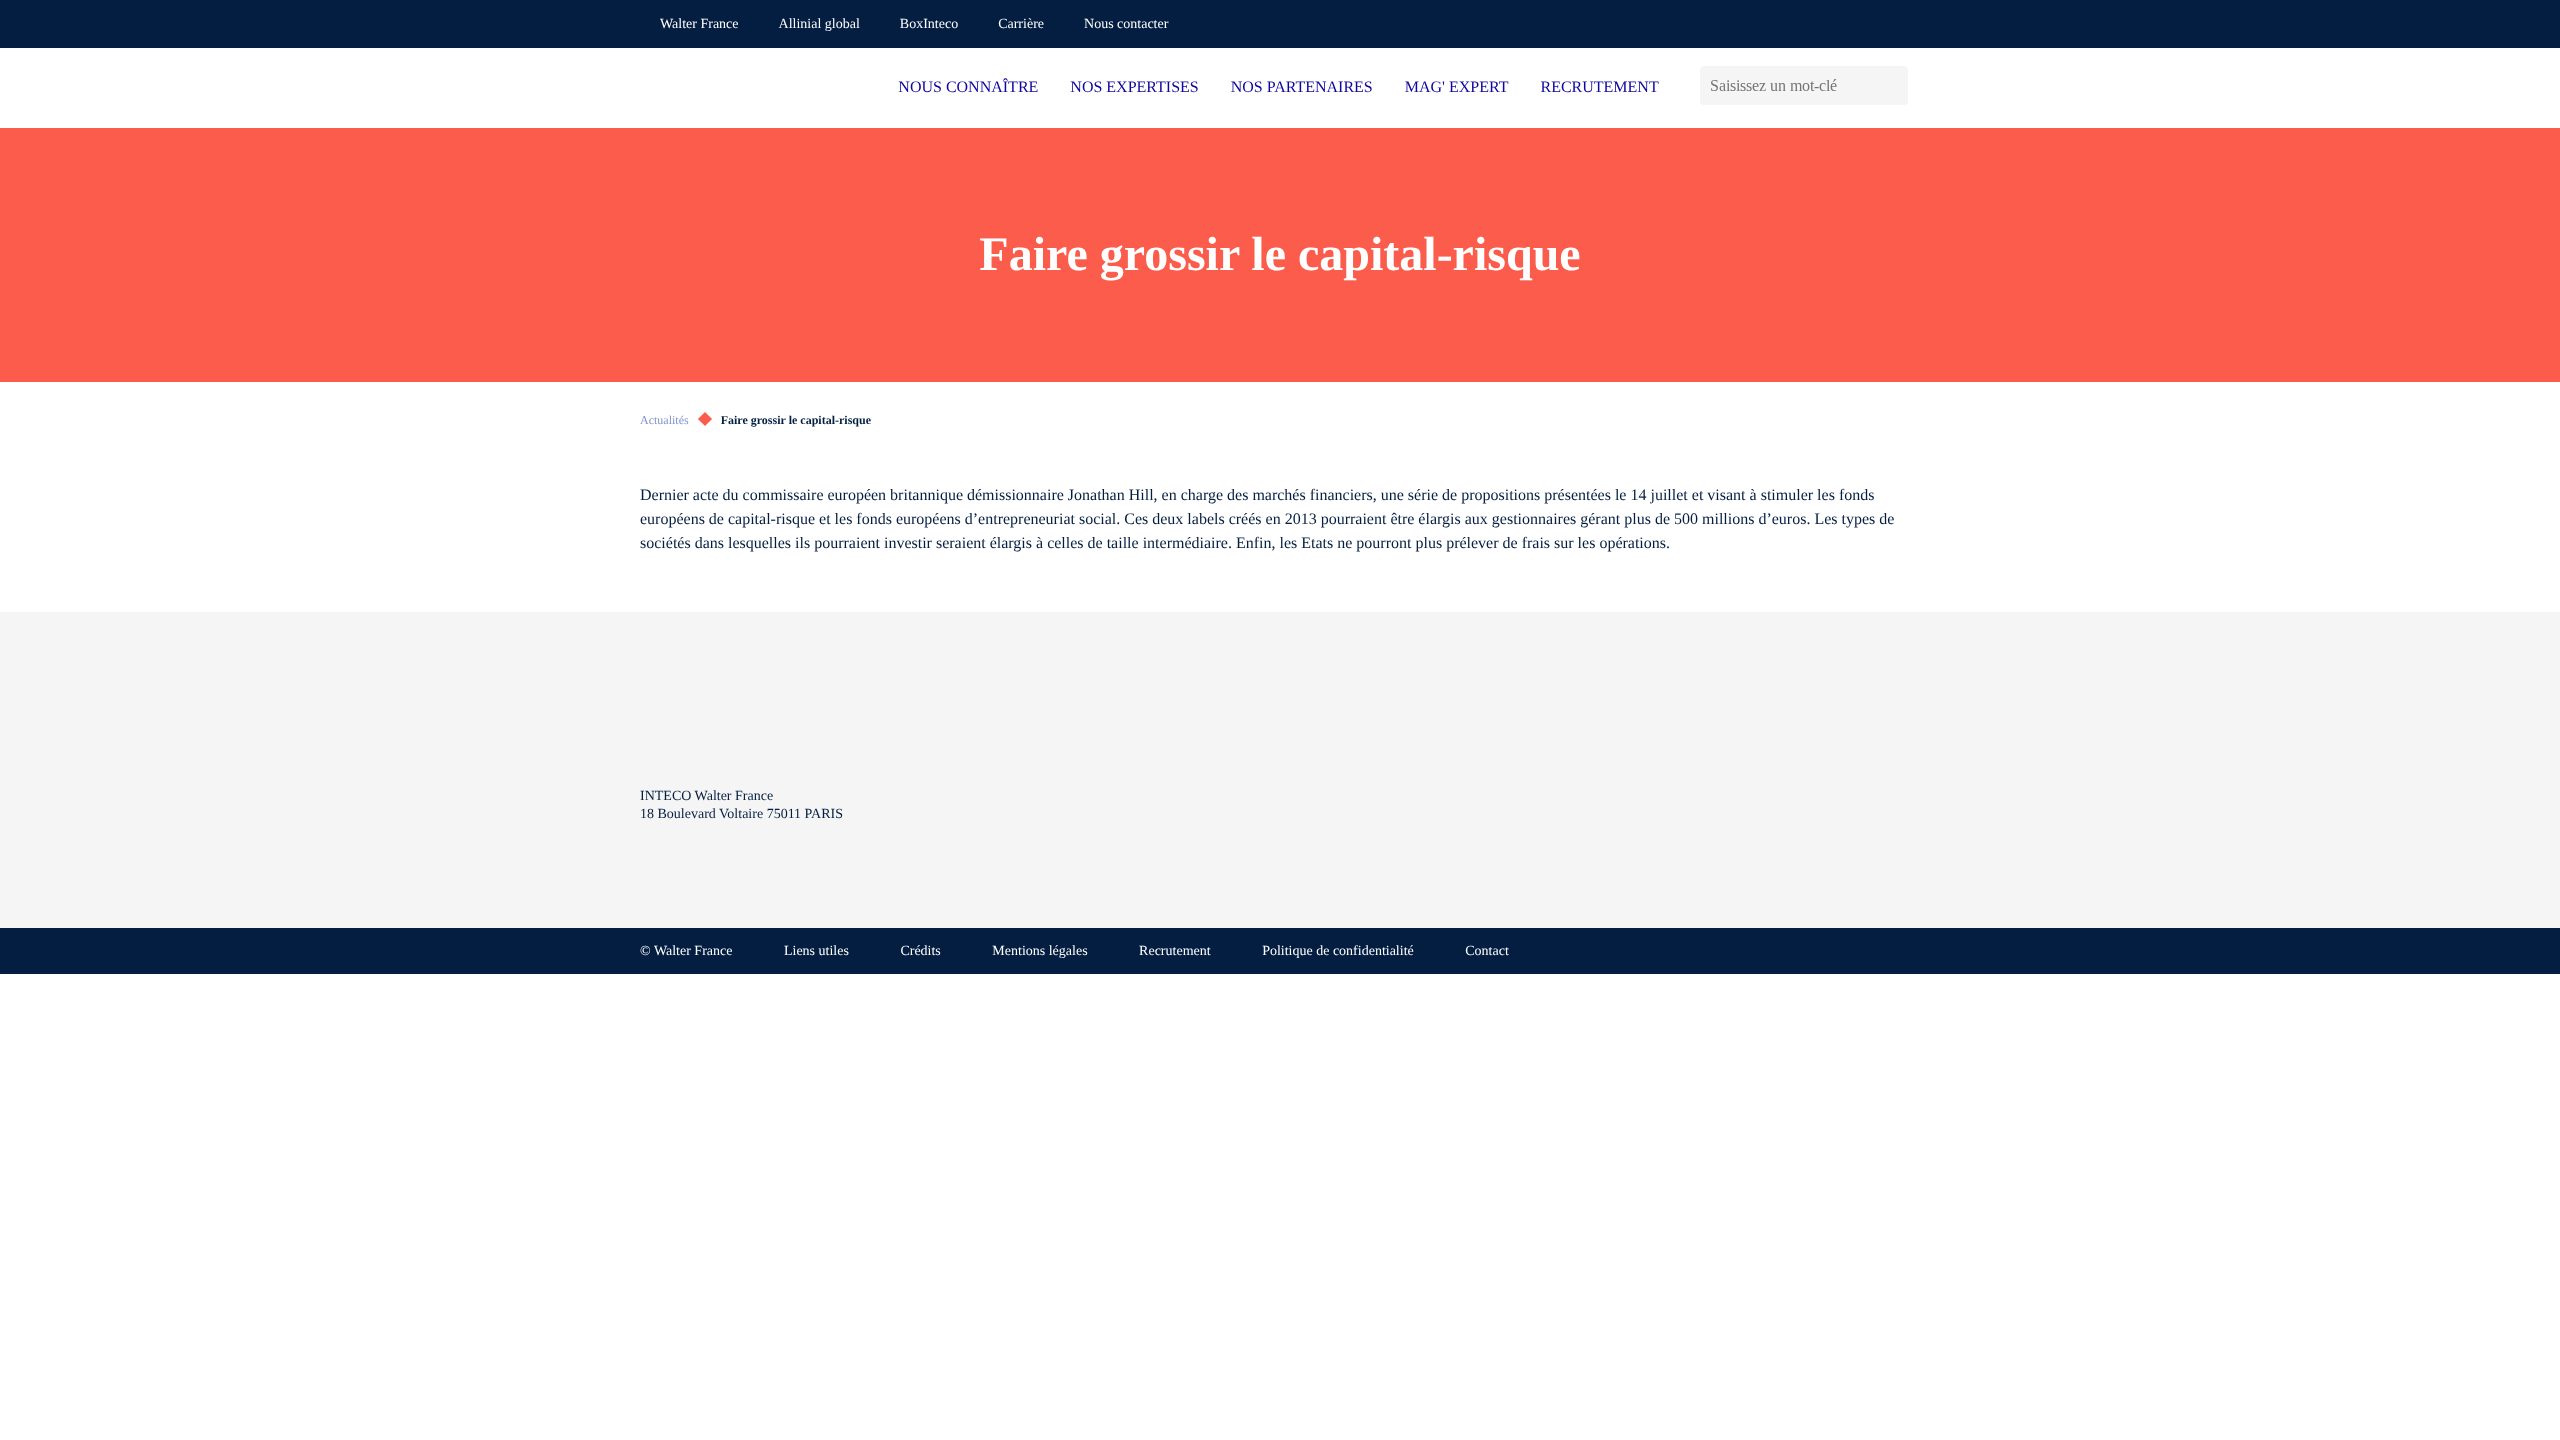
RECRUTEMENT (1599, 87)
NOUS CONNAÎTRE (968, 87)
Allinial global (819, 24)
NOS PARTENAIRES (1302, 87)
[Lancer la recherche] (1892, 85)
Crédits (920, 951)
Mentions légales (1039, 951)
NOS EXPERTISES (1134, 87)
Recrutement (1175, 951)
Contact (1487, 951)
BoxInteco (929, 24)
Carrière (1021, 24)
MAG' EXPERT (1457, 87)
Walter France (699, 24)
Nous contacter (1126, 24)
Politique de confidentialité (1338, 951)
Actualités (664, 420)
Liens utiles (816, 951)
